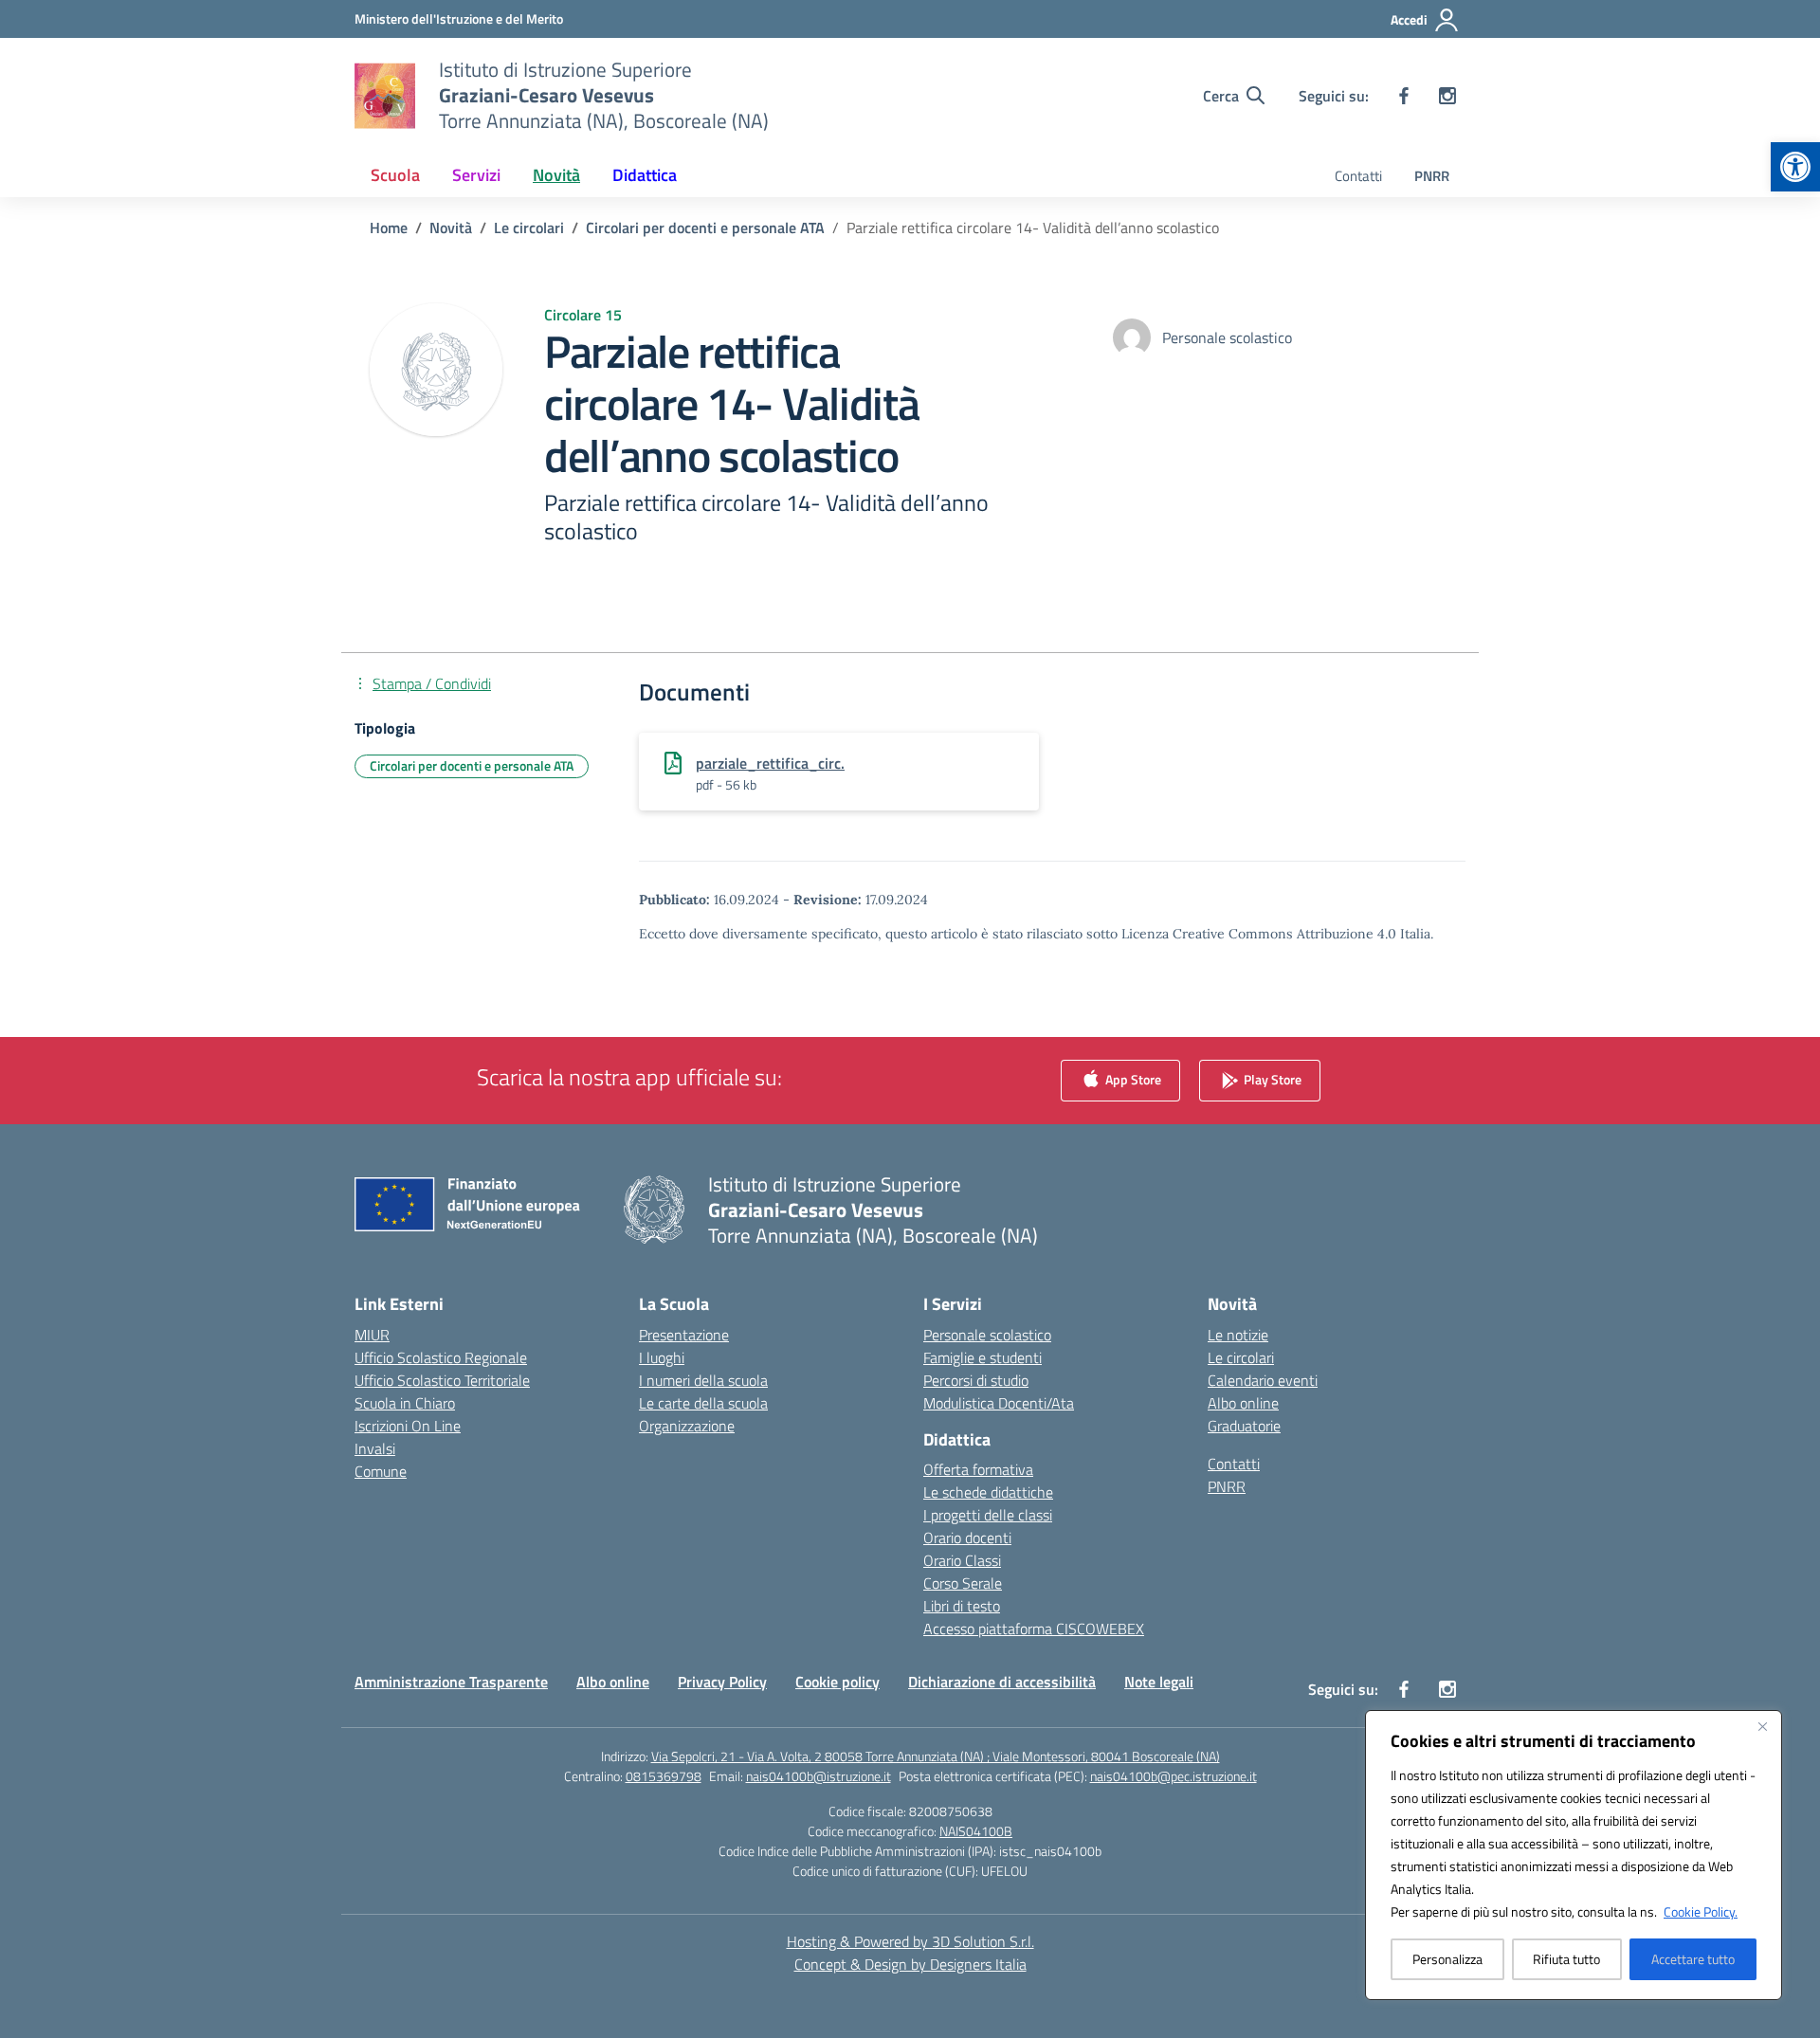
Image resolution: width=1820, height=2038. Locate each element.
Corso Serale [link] (963, 1583)
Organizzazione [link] (687, 1426)
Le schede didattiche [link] (988, 1492)
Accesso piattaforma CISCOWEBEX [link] (1034, 1629)
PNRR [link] (1432, 176)
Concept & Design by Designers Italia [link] (910, 1964)
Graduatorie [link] (1244, 1426)
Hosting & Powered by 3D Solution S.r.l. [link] (910, 1941)
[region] (1574, 1855)
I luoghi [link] (662, 1357)
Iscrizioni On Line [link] (408, 1426)
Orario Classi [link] (962, 1560)
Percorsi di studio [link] (976, 1380)
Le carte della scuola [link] (703, 1403)
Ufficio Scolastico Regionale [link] (441, 1357)
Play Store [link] (1271, 1078)
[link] (1795, 167)
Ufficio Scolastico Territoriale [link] (442, 1380)
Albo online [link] (1243, 1403)
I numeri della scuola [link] (703, 1380)
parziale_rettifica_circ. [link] (770, 763)
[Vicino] (1762, 1726)
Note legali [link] (1159, 1682)
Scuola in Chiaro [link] (405, 1403)
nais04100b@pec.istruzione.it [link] (1174, 1776)
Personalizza (1447, 1959)
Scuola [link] (395, 175)
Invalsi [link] (375, 1448)
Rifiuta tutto (1566, 1959)
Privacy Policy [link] (722, 1682)
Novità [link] (556, 175)
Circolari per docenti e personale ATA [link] (472, 765)
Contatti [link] (1358, 176)
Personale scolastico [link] (987, 1335)
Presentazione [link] (684, 1335)
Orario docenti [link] (967, 1538)
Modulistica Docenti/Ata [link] (999, 1403)
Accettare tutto (1693, 1959)
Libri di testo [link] (962, 1606)
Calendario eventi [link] (1263, 1380)
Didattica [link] (645, 175)
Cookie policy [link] (837, 1682)
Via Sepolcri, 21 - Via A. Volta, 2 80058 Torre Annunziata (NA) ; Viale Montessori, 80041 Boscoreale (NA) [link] (936, 1756)
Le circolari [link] (1241, 1357)
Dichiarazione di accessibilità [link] (1002, 1682)
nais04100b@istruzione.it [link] (819, 1776)
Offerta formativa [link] (978, 1469)
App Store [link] (1132, 1078)
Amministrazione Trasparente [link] (451, 1682)
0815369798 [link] (664, 1776)
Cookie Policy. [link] (1701, 1911)
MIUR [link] (372, 1335)
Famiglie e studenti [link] (983, 1357)
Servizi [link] (476, 175)
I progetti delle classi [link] (988, 1515)
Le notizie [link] (1238, 1335)
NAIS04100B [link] (976, 1831)
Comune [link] (381, 1471)
